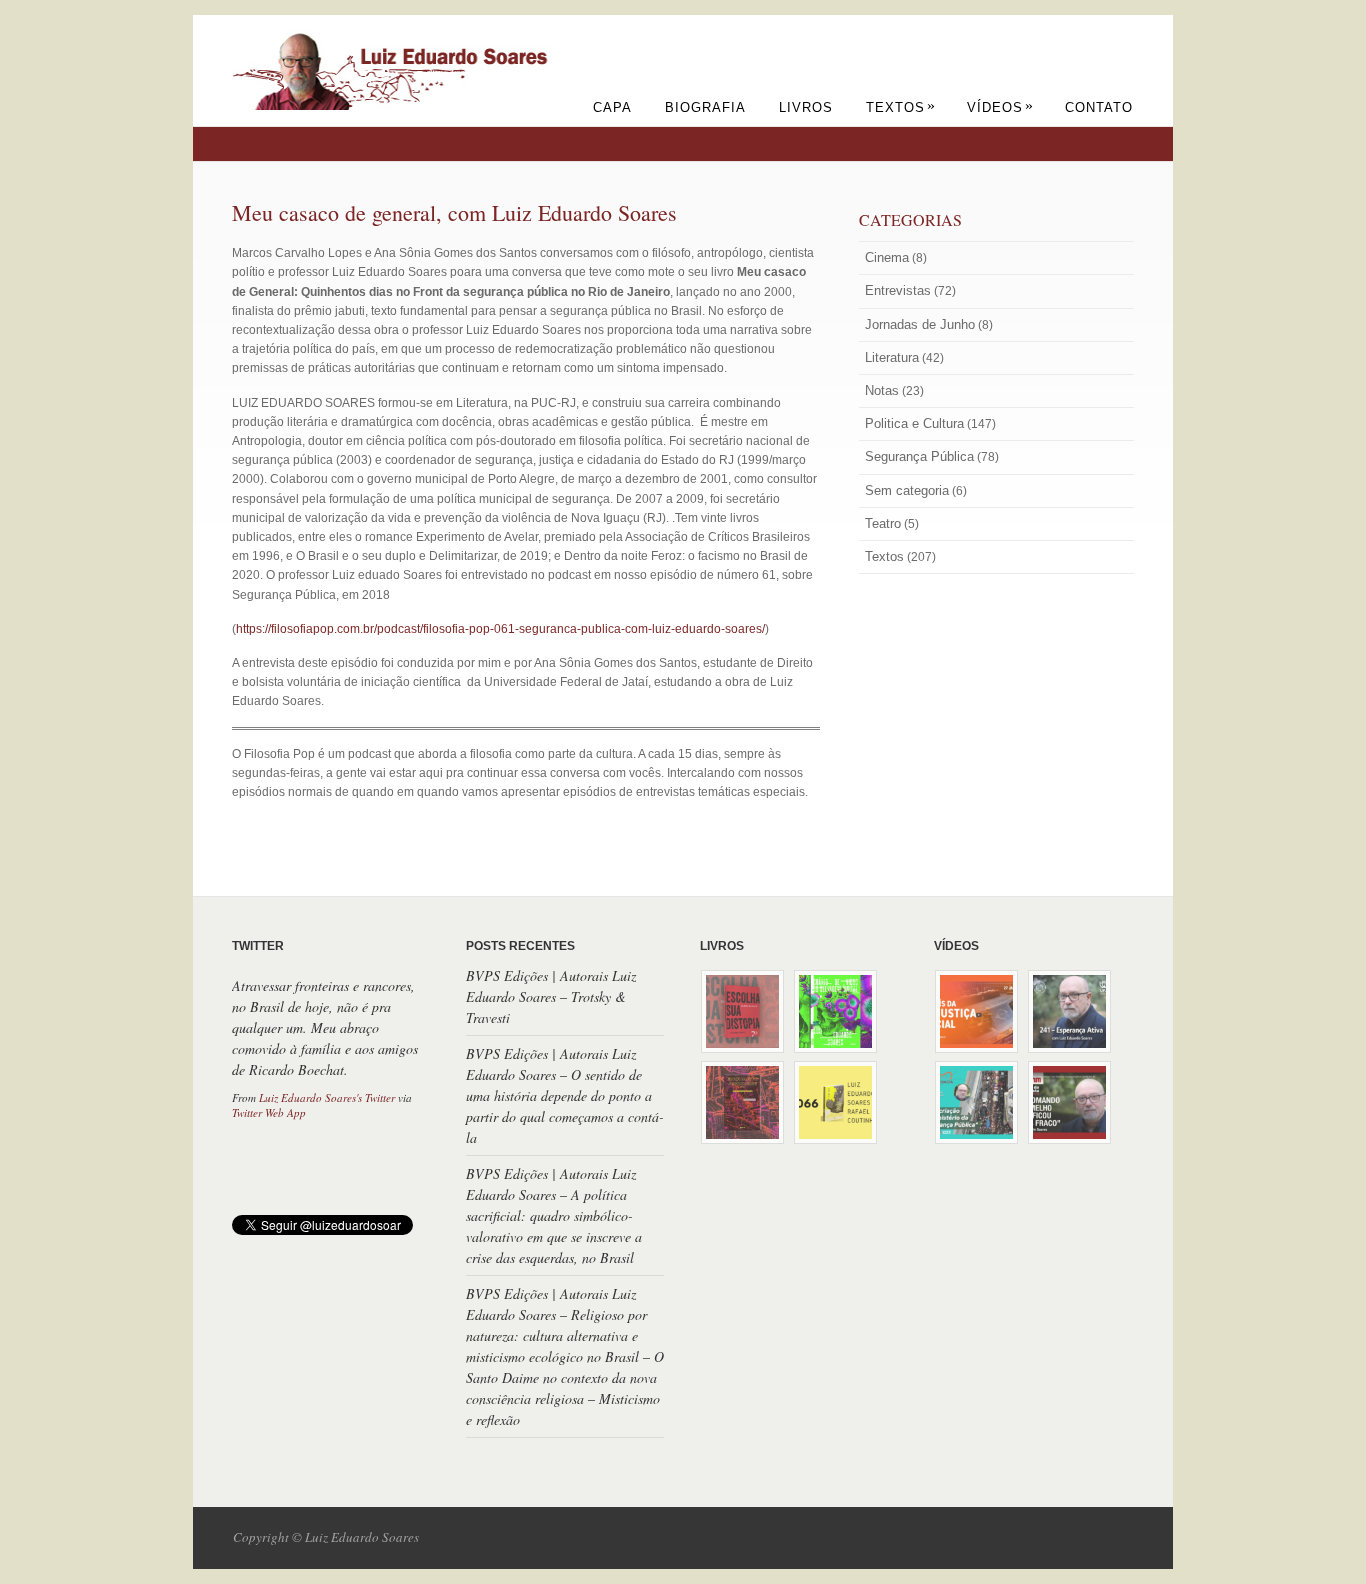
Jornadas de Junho (920, 324)
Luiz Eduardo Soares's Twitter (327, 1097)
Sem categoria (907, 490)
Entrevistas (898, 290)
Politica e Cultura (914, 423)
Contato (1099, 107)
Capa (612, 107)
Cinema (887, 257)
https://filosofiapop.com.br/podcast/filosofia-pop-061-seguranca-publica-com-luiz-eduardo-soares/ (500, 629)
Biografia (705, 107)
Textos (901, 107)
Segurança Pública (919, 456)
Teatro (883, 523)
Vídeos (1000, 107)
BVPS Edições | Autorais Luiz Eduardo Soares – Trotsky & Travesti (551, 996)
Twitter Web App (269, 1112)
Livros (806, 107)
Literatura (892, 357)
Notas (882, 390)
